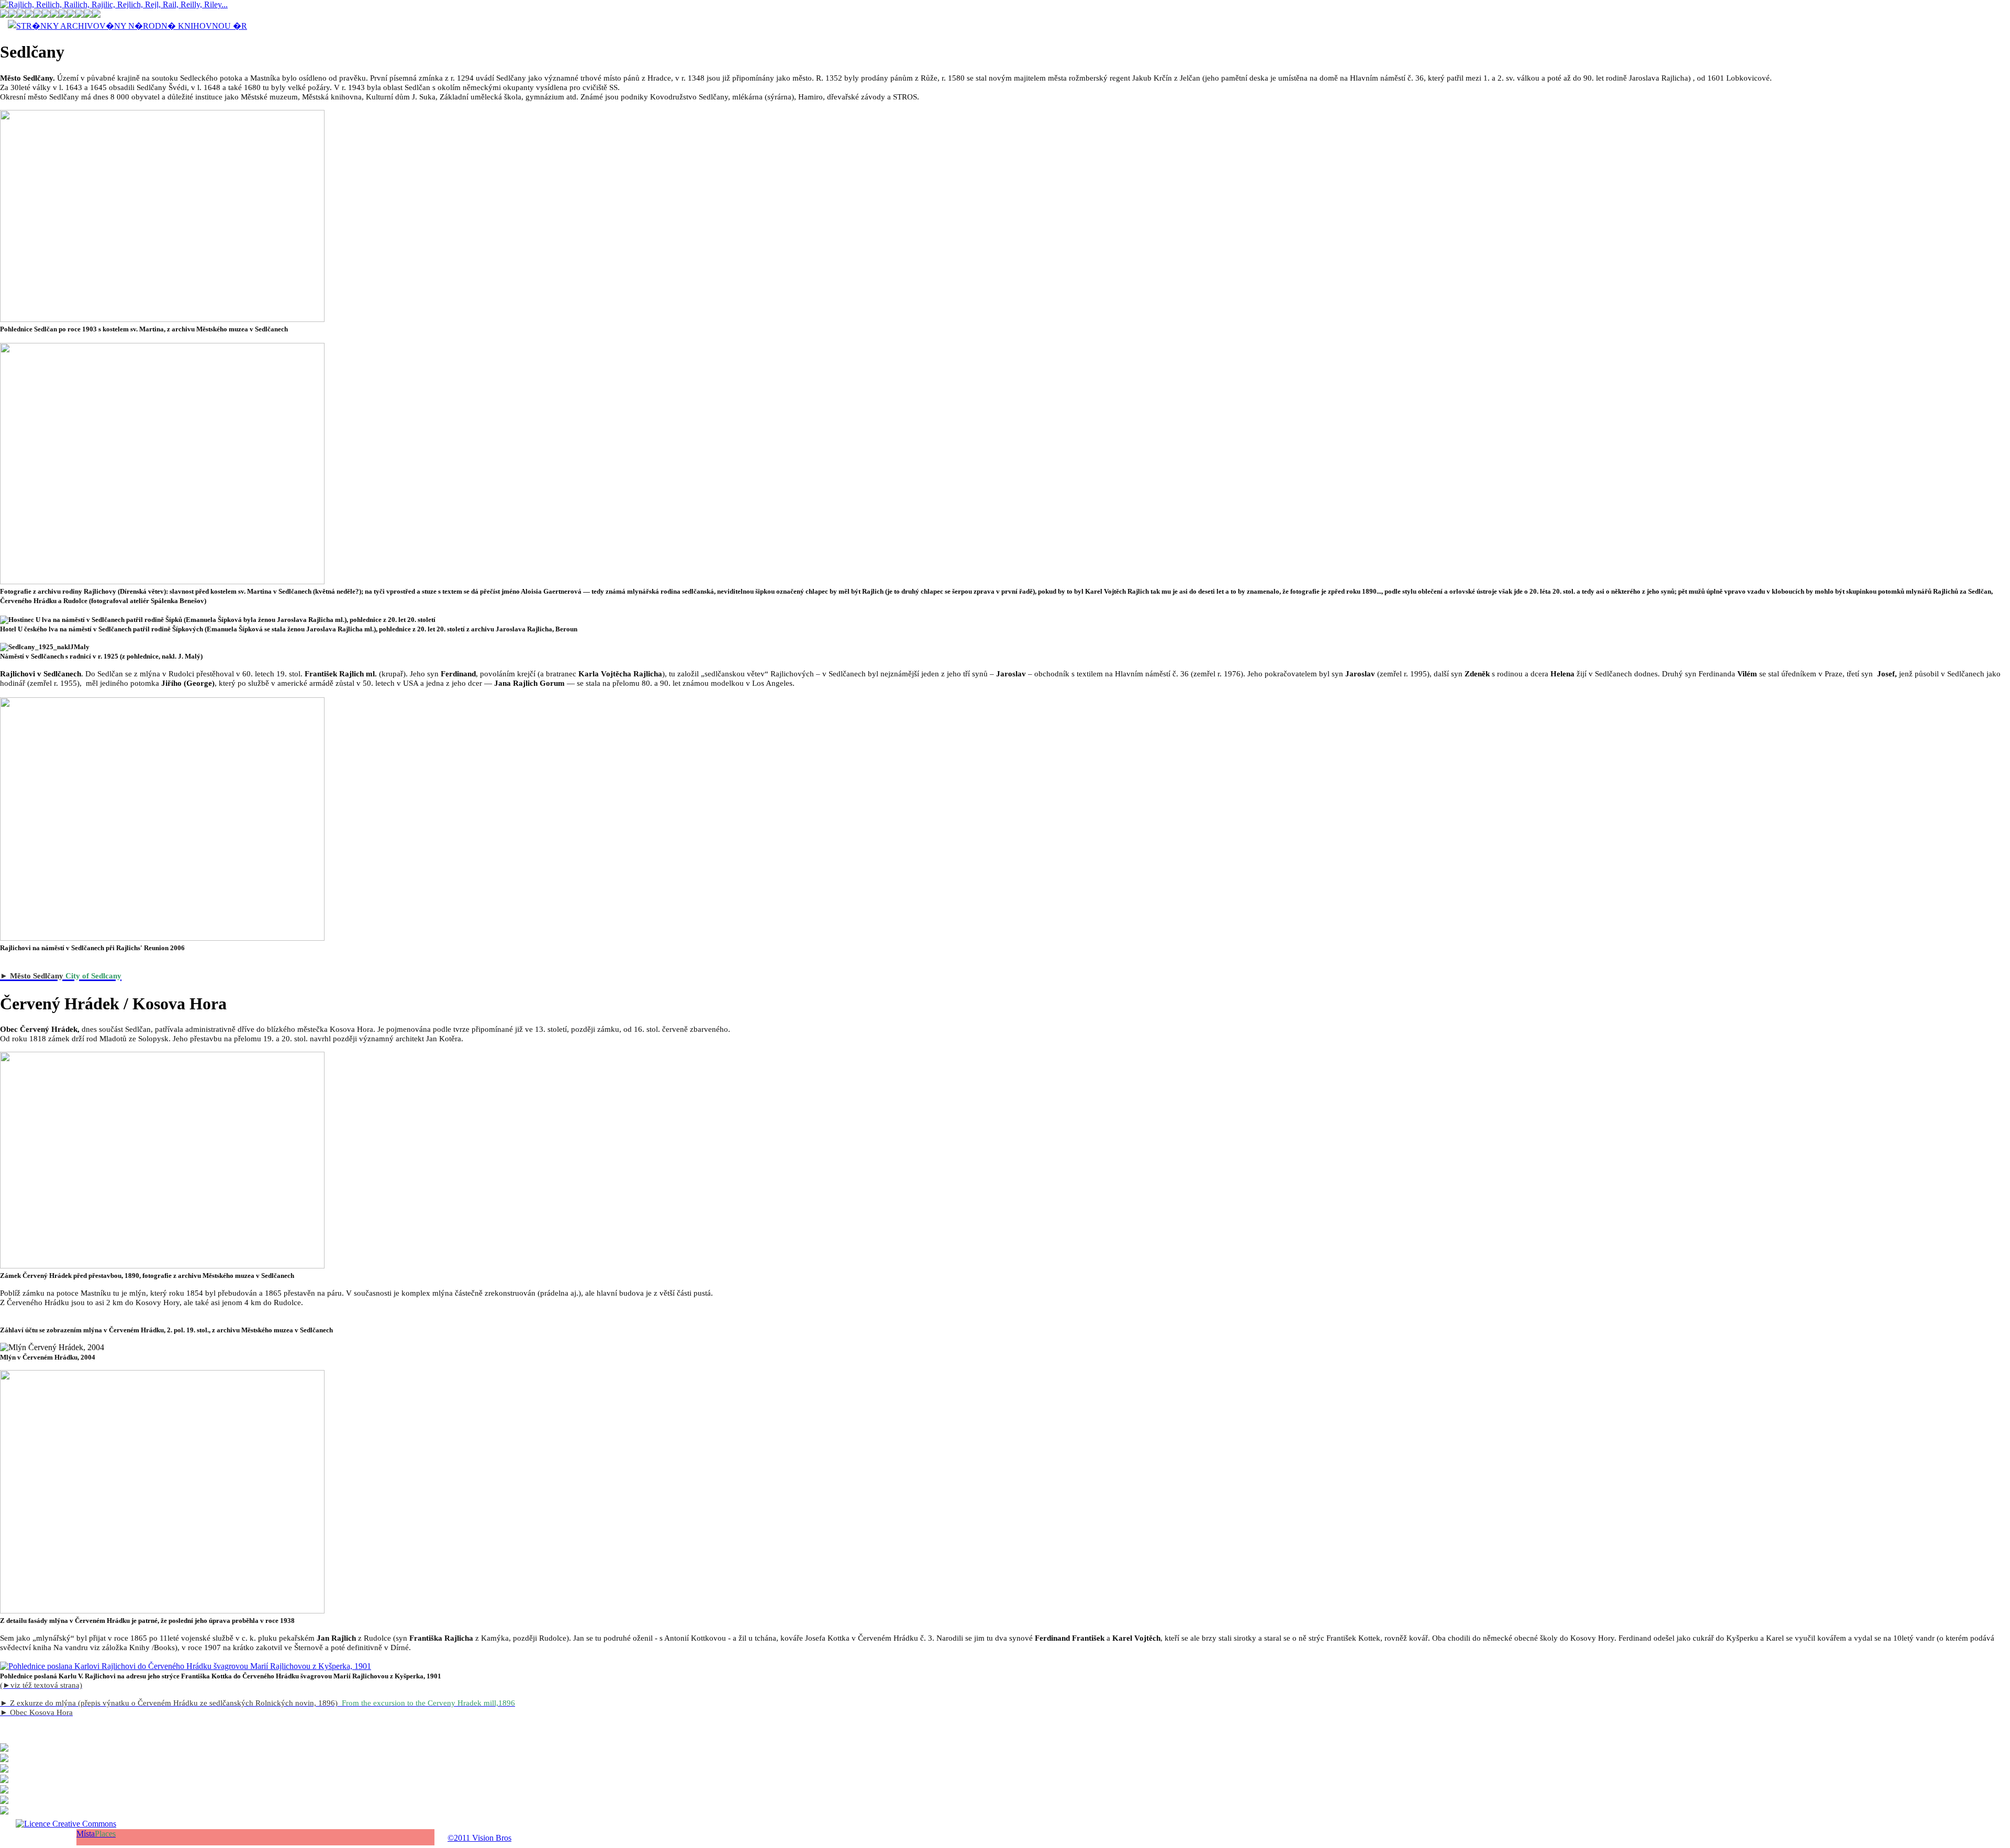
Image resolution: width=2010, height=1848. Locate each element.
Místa (96, 1834)
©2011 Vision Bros (479, 1838)
